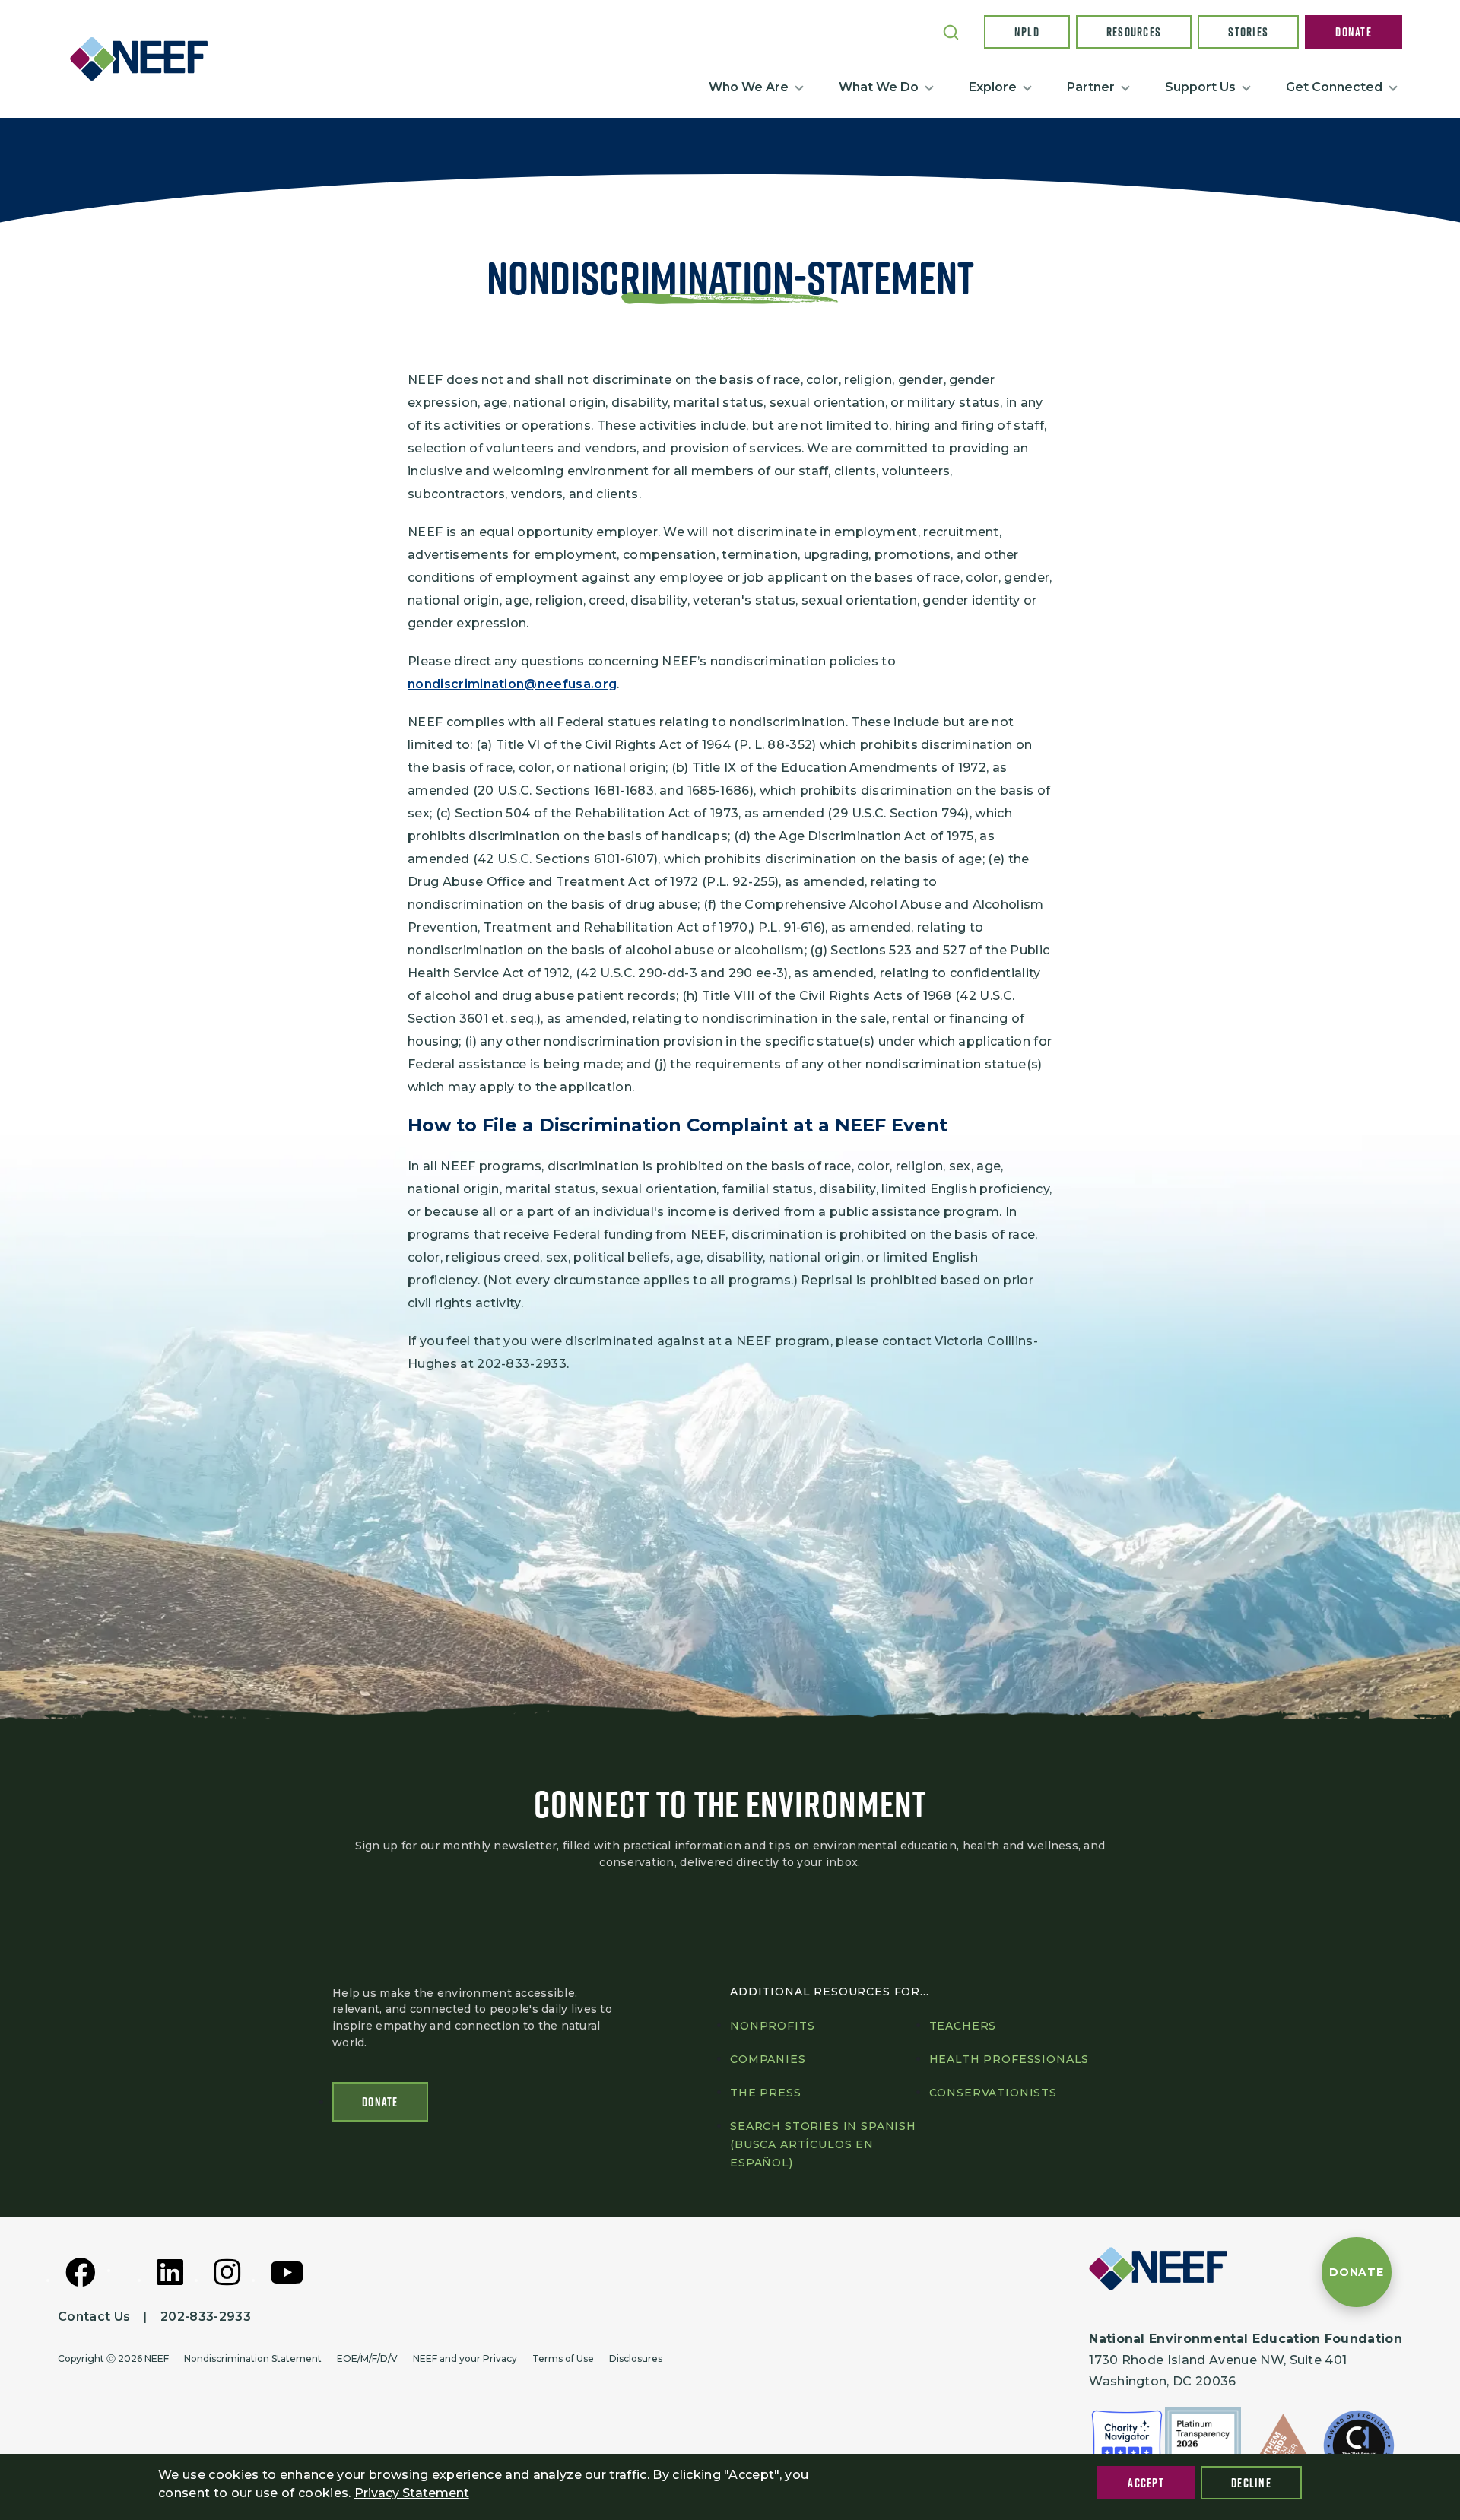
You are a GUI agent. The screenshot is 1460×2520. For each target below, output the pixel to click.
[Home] (145, 59)
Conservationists (993, 2093)
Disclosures (636, 2358)
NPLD (1027, 32)
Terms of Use (563, 2358)
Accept (1146, 2483)
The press (766, 2093)
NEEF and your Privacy (465, 2358)
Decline (1251, 2483)
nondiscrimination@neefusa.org (512, 684)
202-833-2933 (206, 2317)
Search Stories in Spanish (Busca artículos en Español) (823, 2144)
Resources (1134, 32)
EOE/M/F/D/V (367, 2358)
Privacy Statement (412, 2493)
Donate (1354, 32)
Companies (768, 2059)
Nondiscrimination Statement (253, 2358)
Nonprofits (772, 2026)
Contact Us (94, 2317)
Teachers (963, 2026)
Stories (1248, 32)
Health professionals (1009, 2059)
